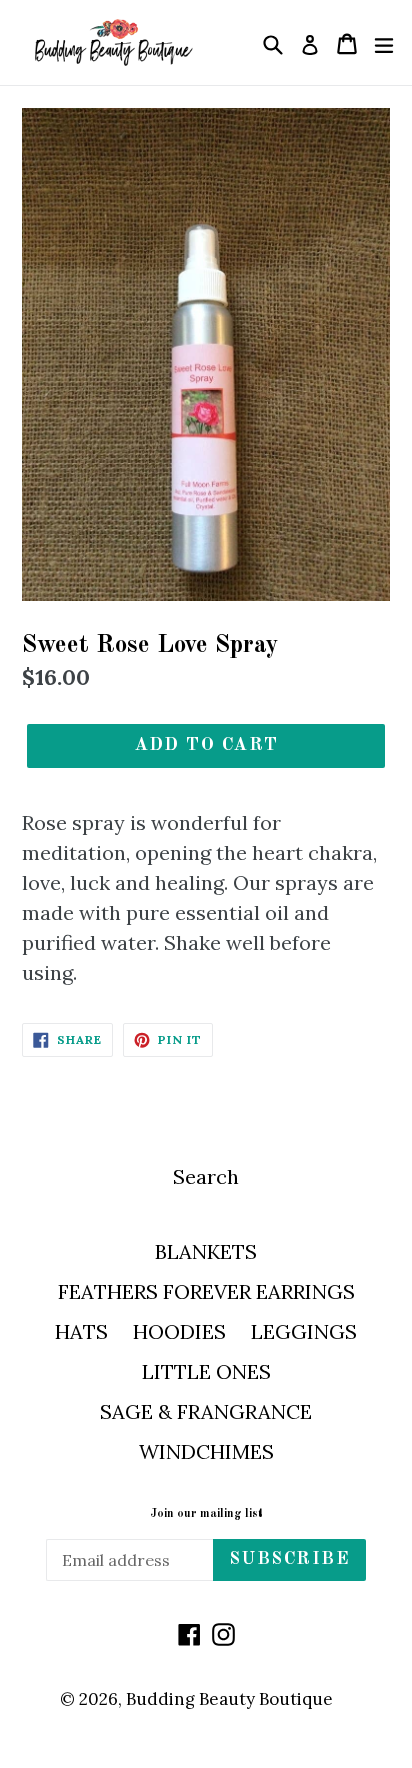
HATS (81, 1331)
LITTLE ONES (206, 1371)
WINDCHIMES (206, 1451)
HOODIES (179, 1331)
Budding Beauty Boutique (229, 1699)
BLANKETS (206, 1251)
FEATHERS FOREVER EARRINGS (206, 1291)
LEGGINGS (304, 1331)
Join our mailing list (206, 1514)
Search (206, 1176)
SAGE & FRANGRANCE (206, 1411)
